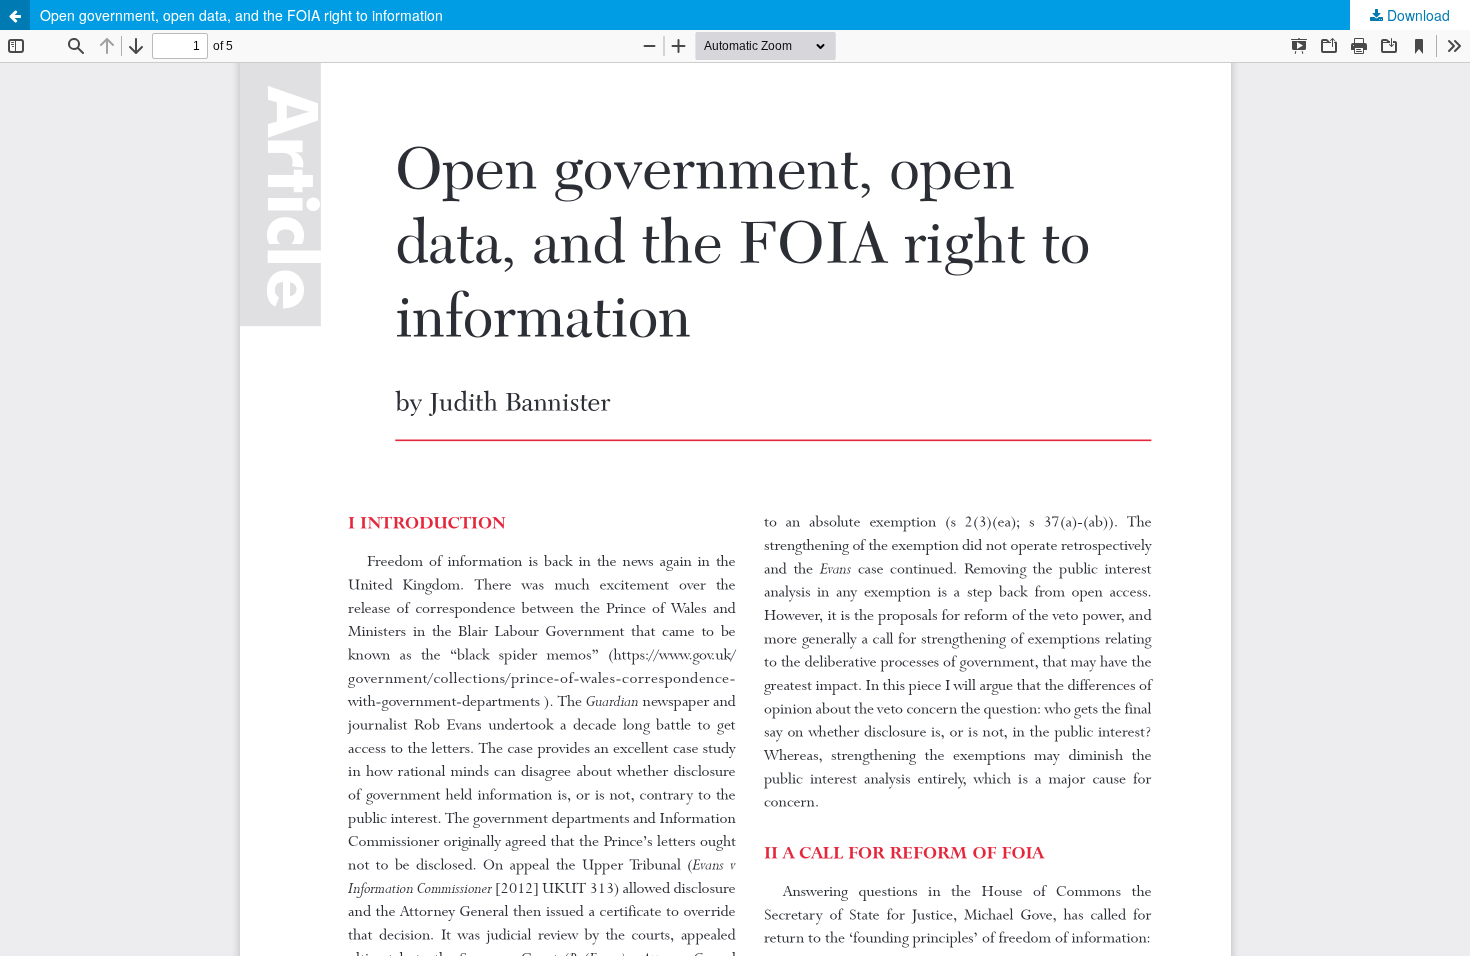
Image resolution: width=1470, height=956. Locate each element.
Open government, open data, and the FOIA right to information (241, 15)
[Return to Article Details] (15, 15)
